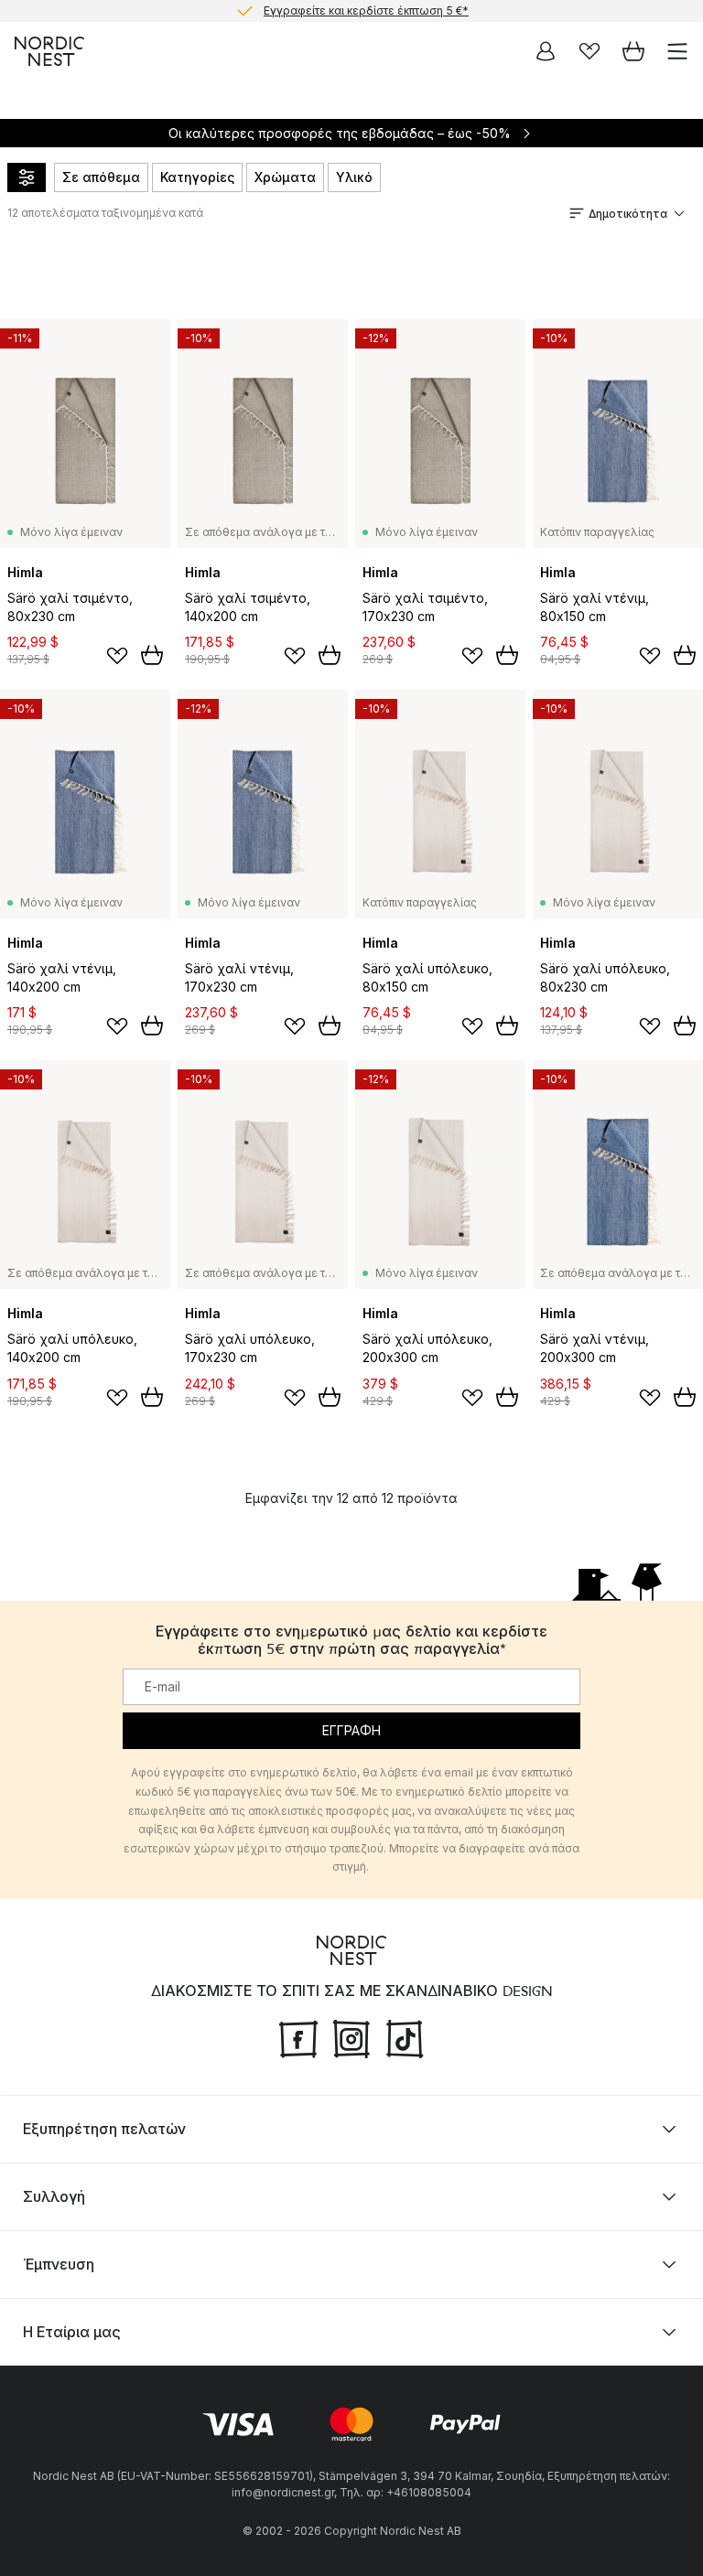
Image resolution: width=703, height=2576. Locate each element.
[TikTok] (405, 2036)
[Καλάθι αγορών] (633, 51)
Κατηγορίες (197, 177)
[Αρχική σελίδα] (49, 51)
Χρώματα (285, 177)
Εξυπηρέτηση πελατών (104, 2129)
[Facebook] (298, 2036)
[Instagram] (351, 2036)
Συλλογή (54, 2196)
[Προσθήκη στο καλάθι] (152, 655)
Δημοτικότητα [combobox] (628, 214)
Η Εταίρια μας (72, 2332)
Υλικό (354, 177)
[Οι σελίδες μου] (546, 51)
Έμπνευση (59, 2264)
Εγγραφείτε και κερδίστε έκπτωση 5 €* (366, 11)
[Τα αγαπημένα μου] (589, 51)
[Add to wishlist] (117, 656)
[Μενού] (677, 51)
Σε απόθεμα (101, 177)
